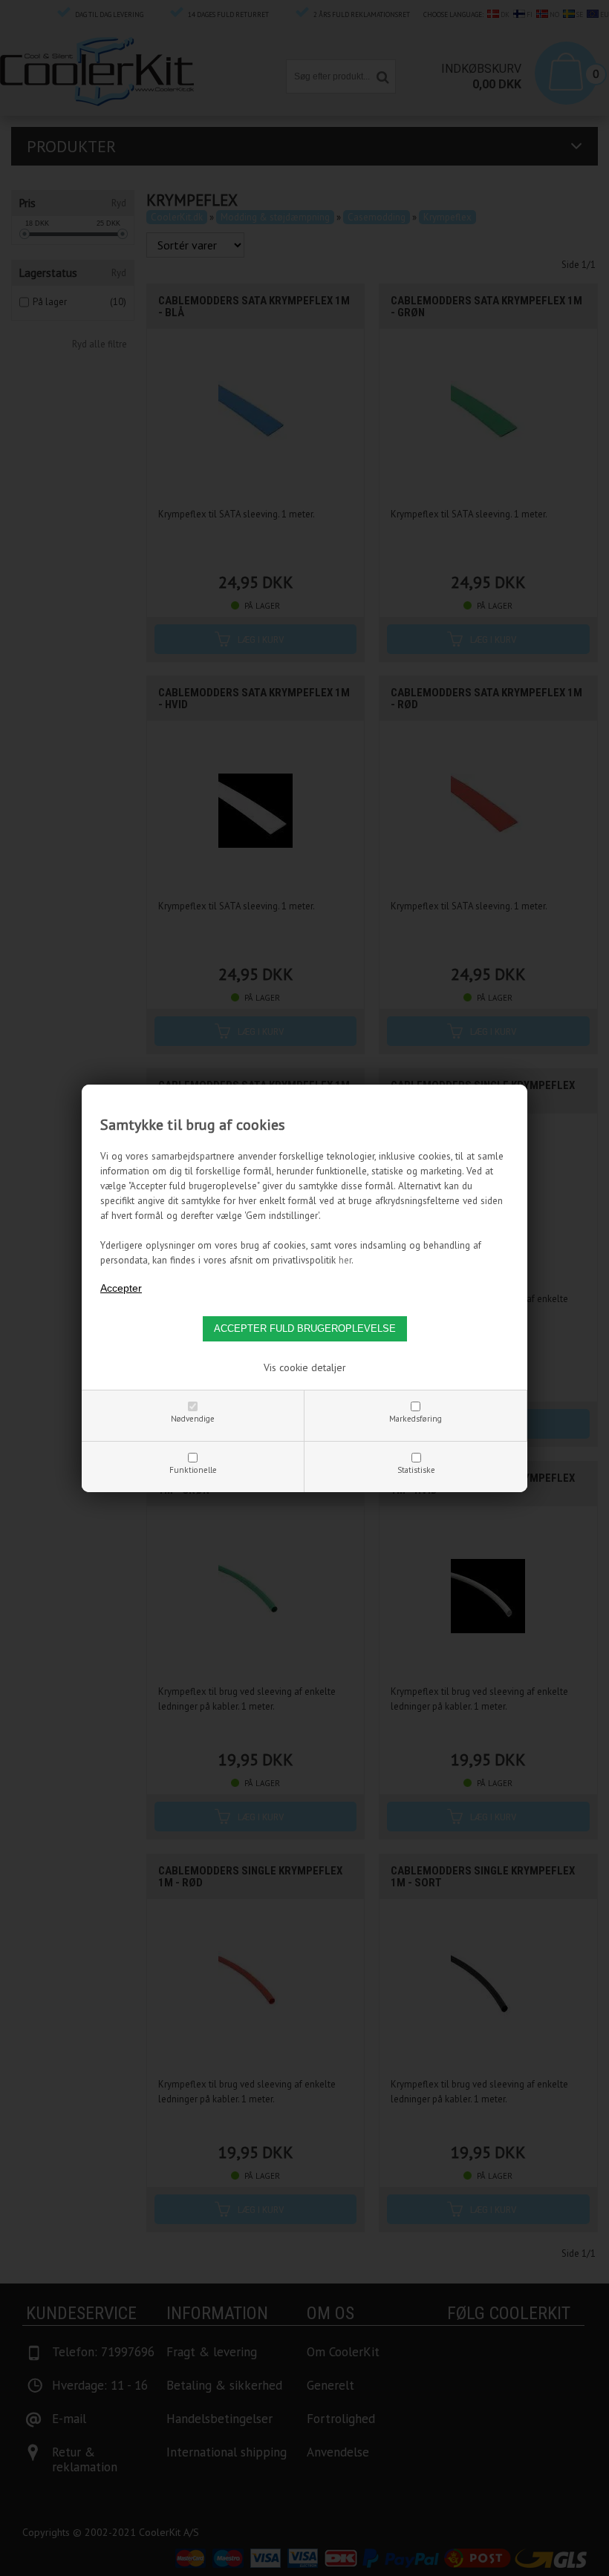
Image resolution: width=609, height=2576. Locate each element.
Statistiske (416, 1470)
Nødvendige (193, 1419)
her (345, 1260)
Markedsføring (416, 1419)
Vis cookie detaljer (305, 1367)
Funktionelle (193, 1470)
